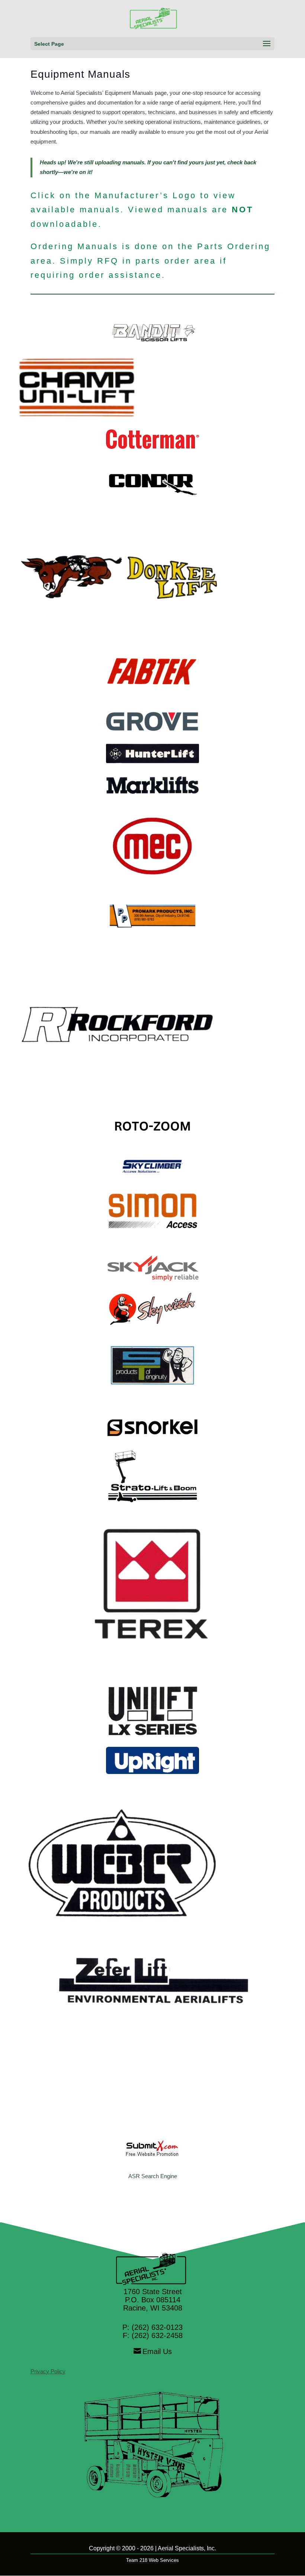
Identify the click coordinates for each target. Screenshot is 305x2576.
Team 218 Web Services (152, 2560)
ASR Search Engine (153, 2176)
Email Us (157, 2351)
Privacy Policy (48, 2371)
